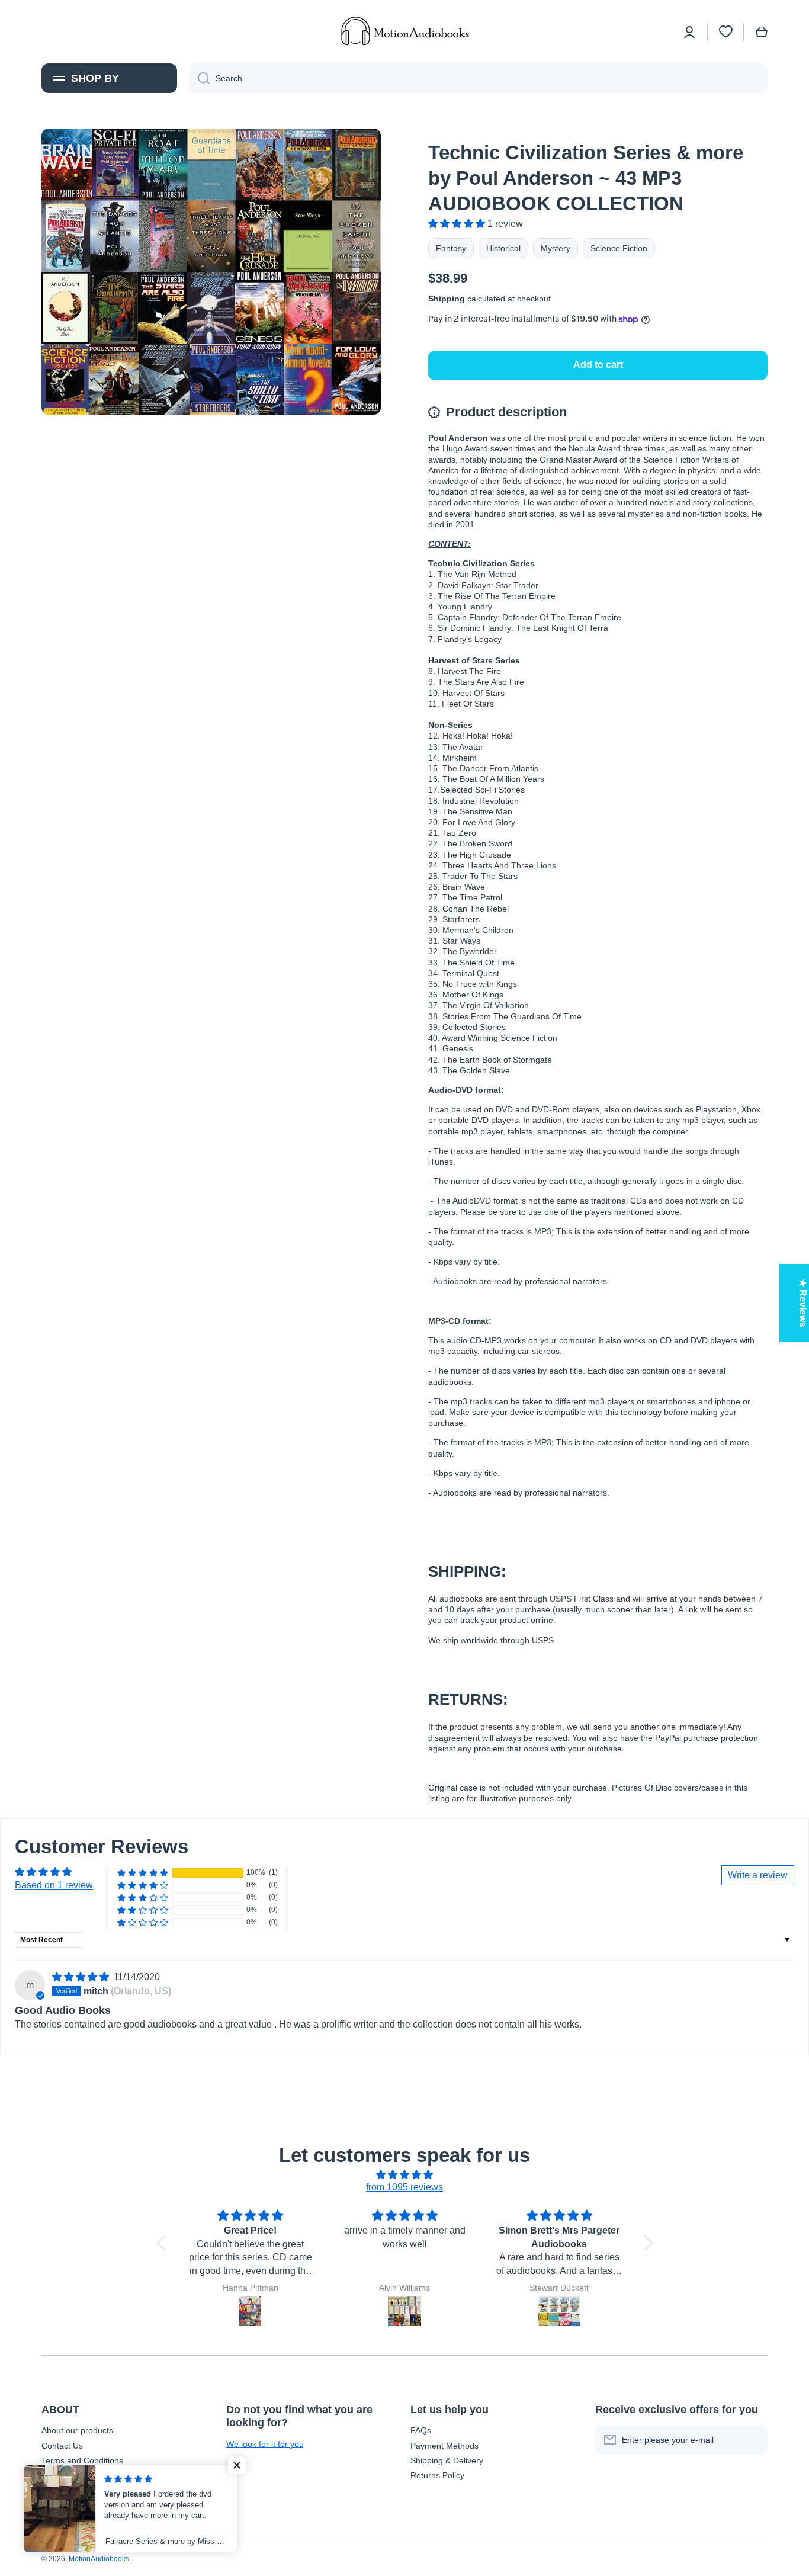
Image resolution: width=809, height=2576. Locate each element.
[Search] (199, 78)
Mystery (556, 248)
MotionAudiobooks (99, 2559)
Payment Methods (444, 2446)
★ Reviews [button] (803, 1303)
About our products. (78, 2430)
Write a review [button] (758, 1875)
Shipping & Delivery (447, 2460)
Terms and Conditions (82, 2460)
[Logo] (404, 32)
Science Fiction (619, 248)
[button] (762, 32)
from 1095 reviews (404, 2187)
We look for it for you (265, 2444)
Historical (503, 248)
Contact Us (62, 2446)
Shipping (447, 299)
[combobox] (478, 78)
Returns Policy (437, 2475)
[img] (82, 1977)
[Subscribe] (753, 2440)
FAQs (421, 2430)
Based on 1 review (54, 1885)
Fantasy (451, 248)
